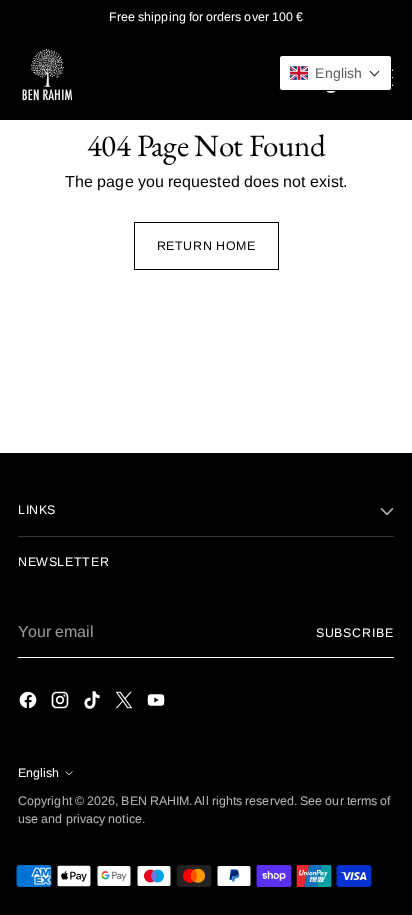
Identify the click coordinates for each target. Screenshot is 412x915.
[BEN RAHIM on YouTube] (158, 703)
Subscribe (355, 633)
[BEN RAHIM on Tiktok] (94, 703)
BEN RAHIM (155, 801)
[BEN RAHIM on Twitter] (126, 703)
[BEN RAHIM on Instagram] (62, 703)
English (38, 773)
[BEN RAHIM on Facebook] (30, 703)
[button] (335, 73)
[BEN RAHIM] (48, 77)
